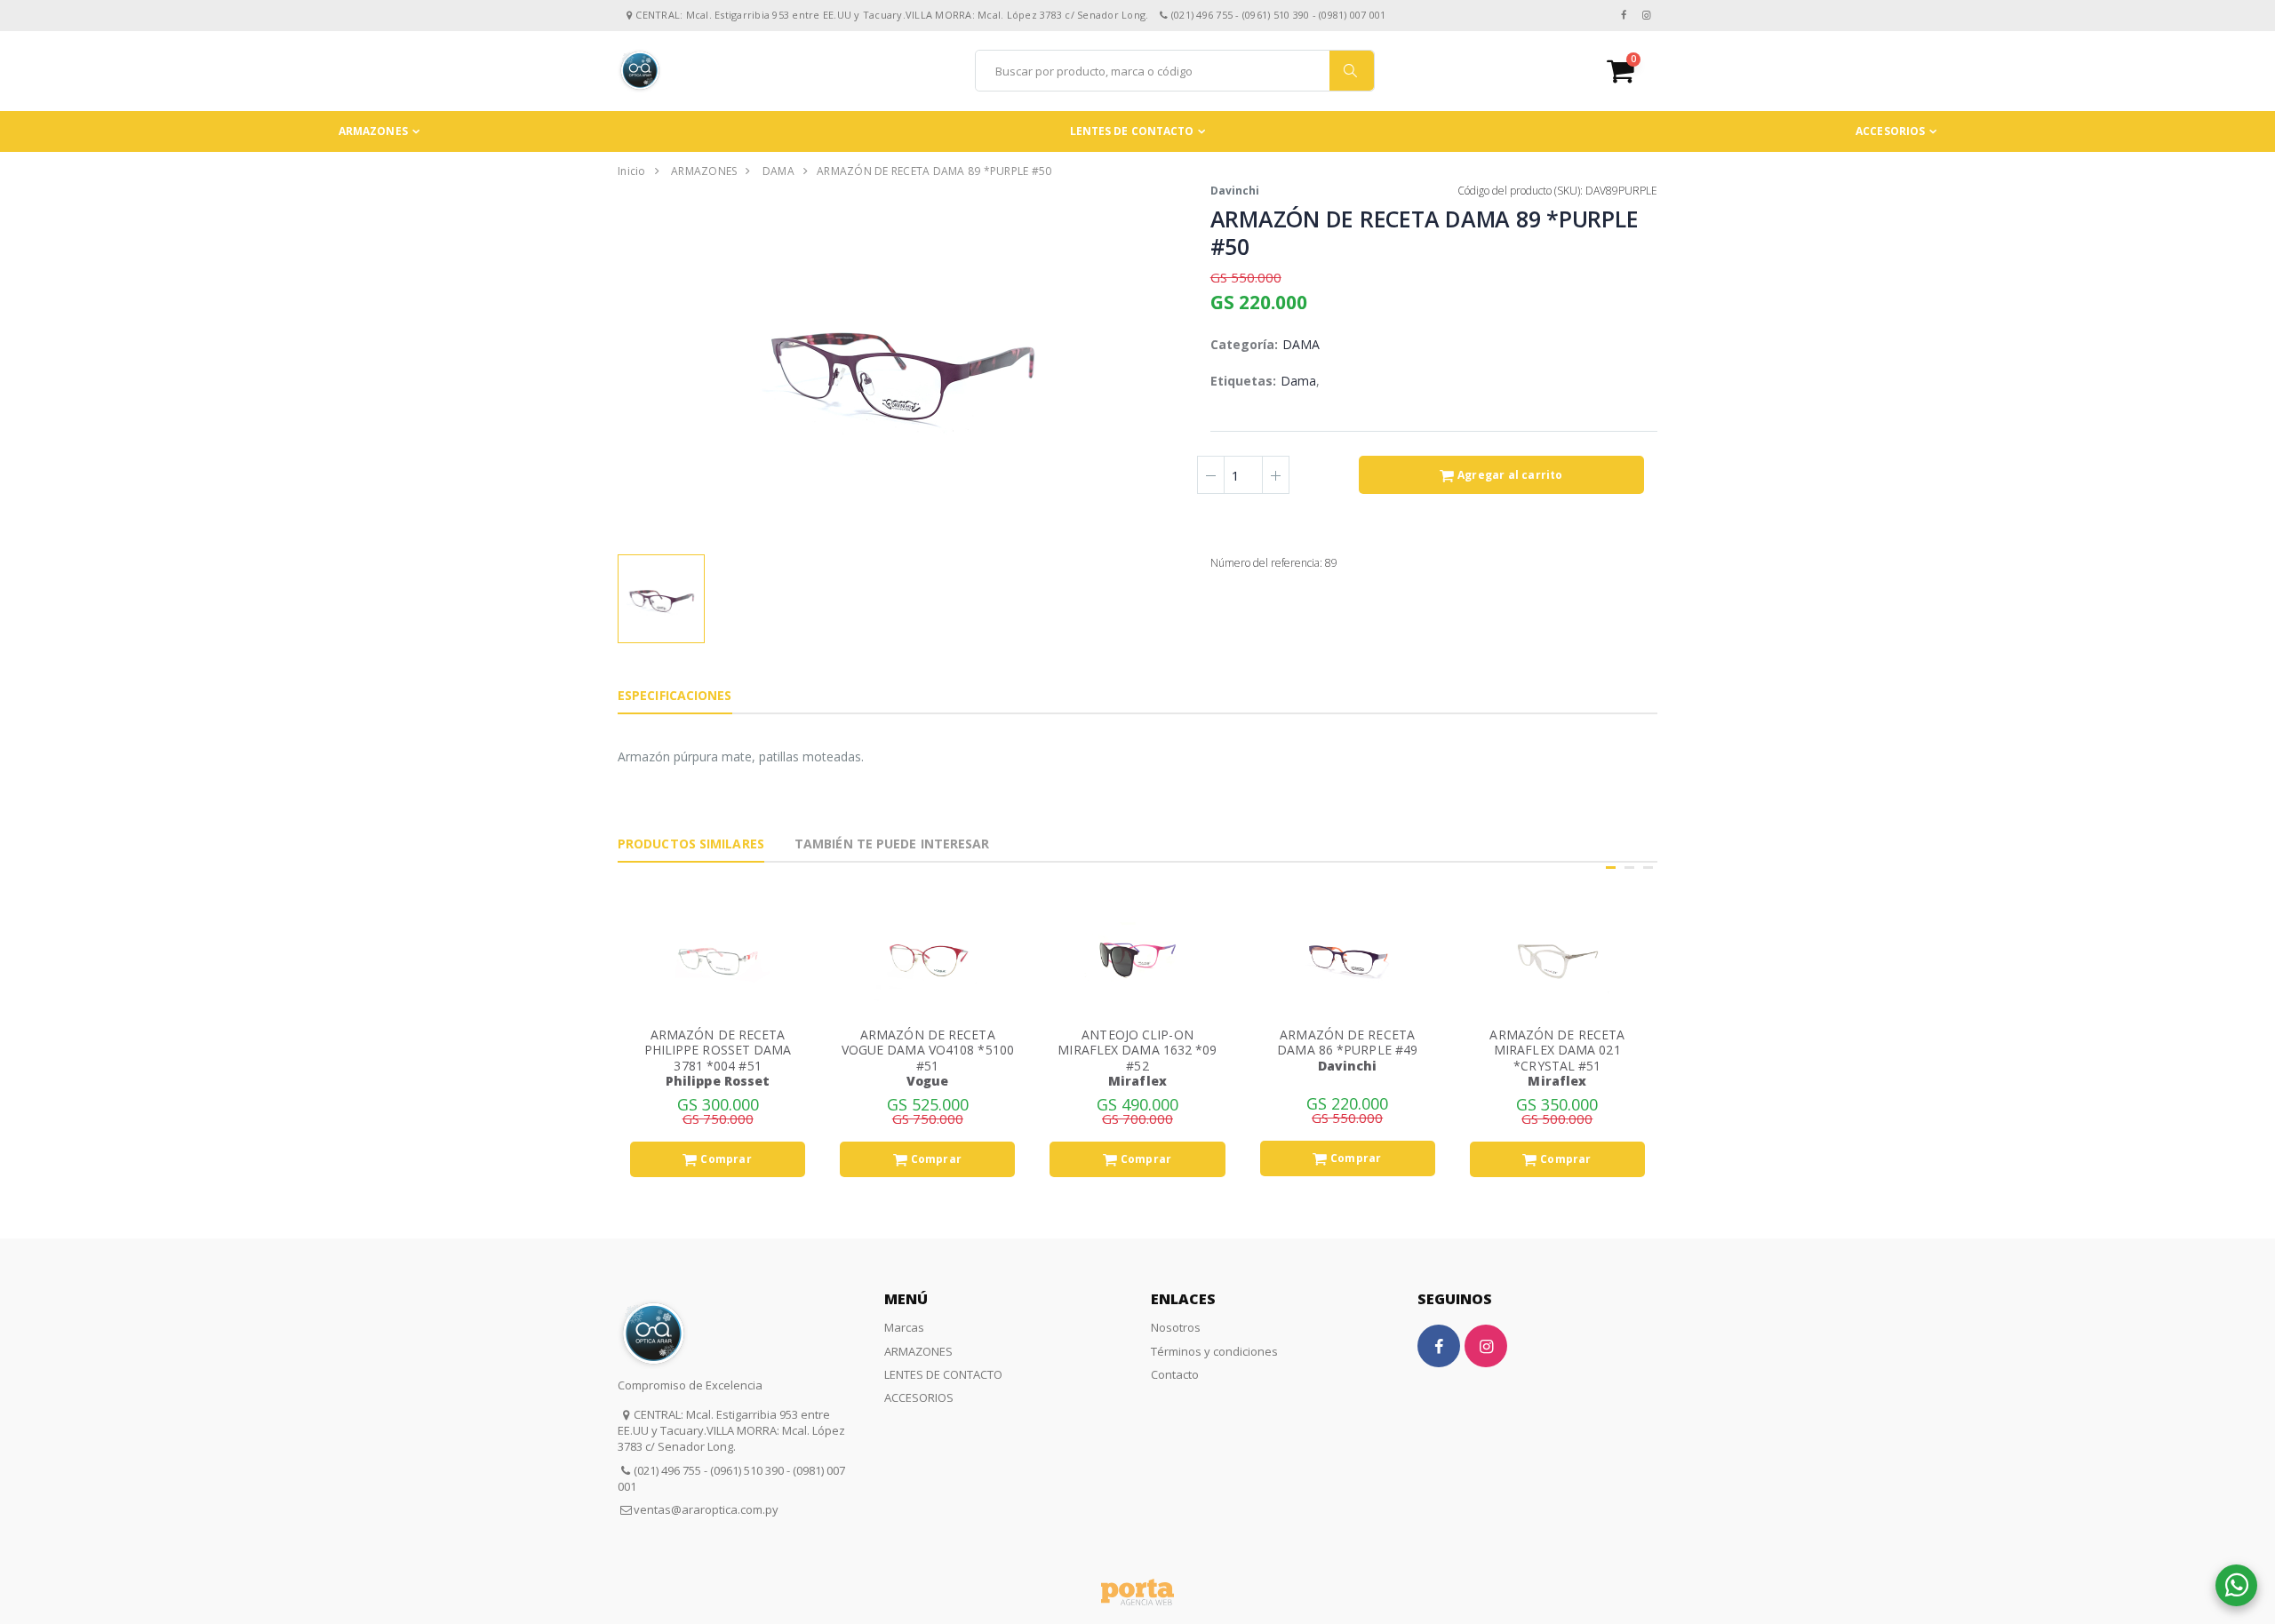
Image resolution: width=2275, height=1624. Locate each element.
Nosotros (1176, 1327)
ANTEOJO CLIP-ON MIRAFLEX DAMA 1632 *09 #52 (1137, 1050)
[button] (1632, 71)
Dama (1298, 381)
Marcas (904, 1327)
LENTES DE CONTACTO (1132, 131)
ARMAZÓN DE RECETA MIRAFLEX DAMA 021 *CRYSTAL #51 (1557, 1050)
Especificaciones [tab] (675, 695)
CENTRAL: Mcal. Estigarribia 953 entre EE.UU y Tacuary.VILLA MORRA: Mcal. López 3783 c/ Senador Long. (731, 1430)
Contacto (1175, 1374)
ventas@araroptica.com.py (706, 1509)
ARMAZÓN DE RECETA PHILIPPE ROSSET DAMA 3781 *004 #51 (718, 1050)
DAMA (778, 171)
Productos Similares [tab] (691, 844)
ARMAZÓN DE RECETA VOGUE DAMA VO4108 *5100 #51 (928, 1050)
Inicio (632, 171)
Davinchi (1235, 191)
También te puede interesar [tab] (892, 844)
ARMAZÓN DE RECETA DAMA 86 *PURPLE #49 (1347, 1043)
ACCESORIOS (1890, 131)
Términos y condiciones (1214, 1351)
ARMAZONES (373, 131)
